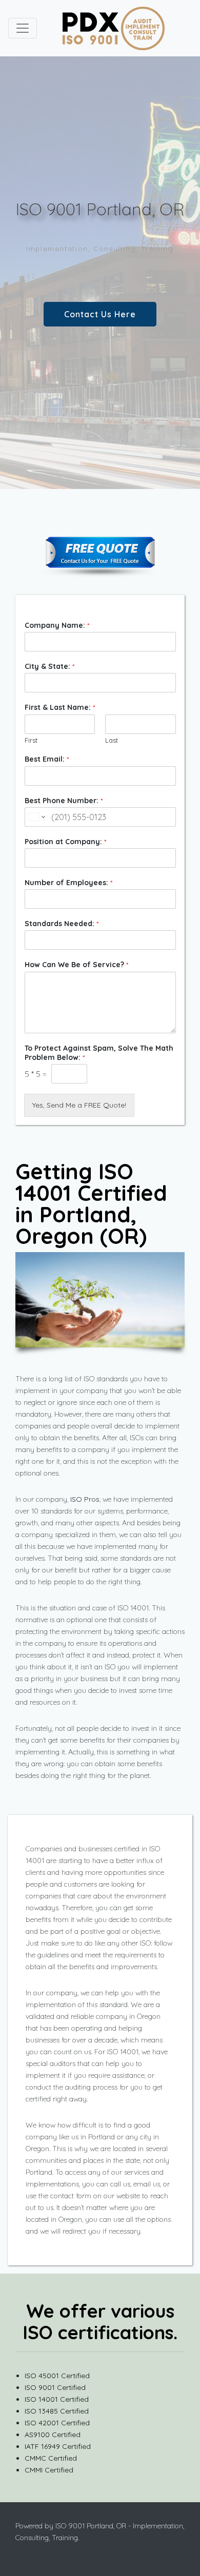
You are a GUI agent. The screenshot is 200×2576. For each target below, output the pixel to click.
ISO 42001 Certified (57, 2423)
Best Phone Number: (64, 801)
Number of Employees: (68, 883)
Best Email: (47, 759)
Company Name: (57, 625)
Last (112, 740)
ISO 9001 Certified (55, 2387)
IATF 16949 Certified (58, 2446)
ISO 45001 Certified (57, 2376)
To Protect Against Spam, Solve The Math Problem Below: (99, 1053)
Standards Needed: (62, 924)
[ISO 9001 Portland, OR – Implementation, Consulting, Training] (113, 28)
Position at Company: (65, 842)
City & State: (49, 666)
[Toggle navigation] (23, 28)
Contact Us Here (100, 314)
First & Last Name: (60, 707)
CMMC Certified (51, 2458)
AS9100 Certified (53, 2435)
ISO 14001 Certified (57, 2399)
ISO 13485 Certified (57, 2411)
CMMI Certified (49, 2470)
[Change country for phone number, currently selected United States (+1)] (36, 817)
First (31, 740)
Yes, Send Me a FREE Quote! (79, 1105)
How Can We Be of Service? (76, 965)
